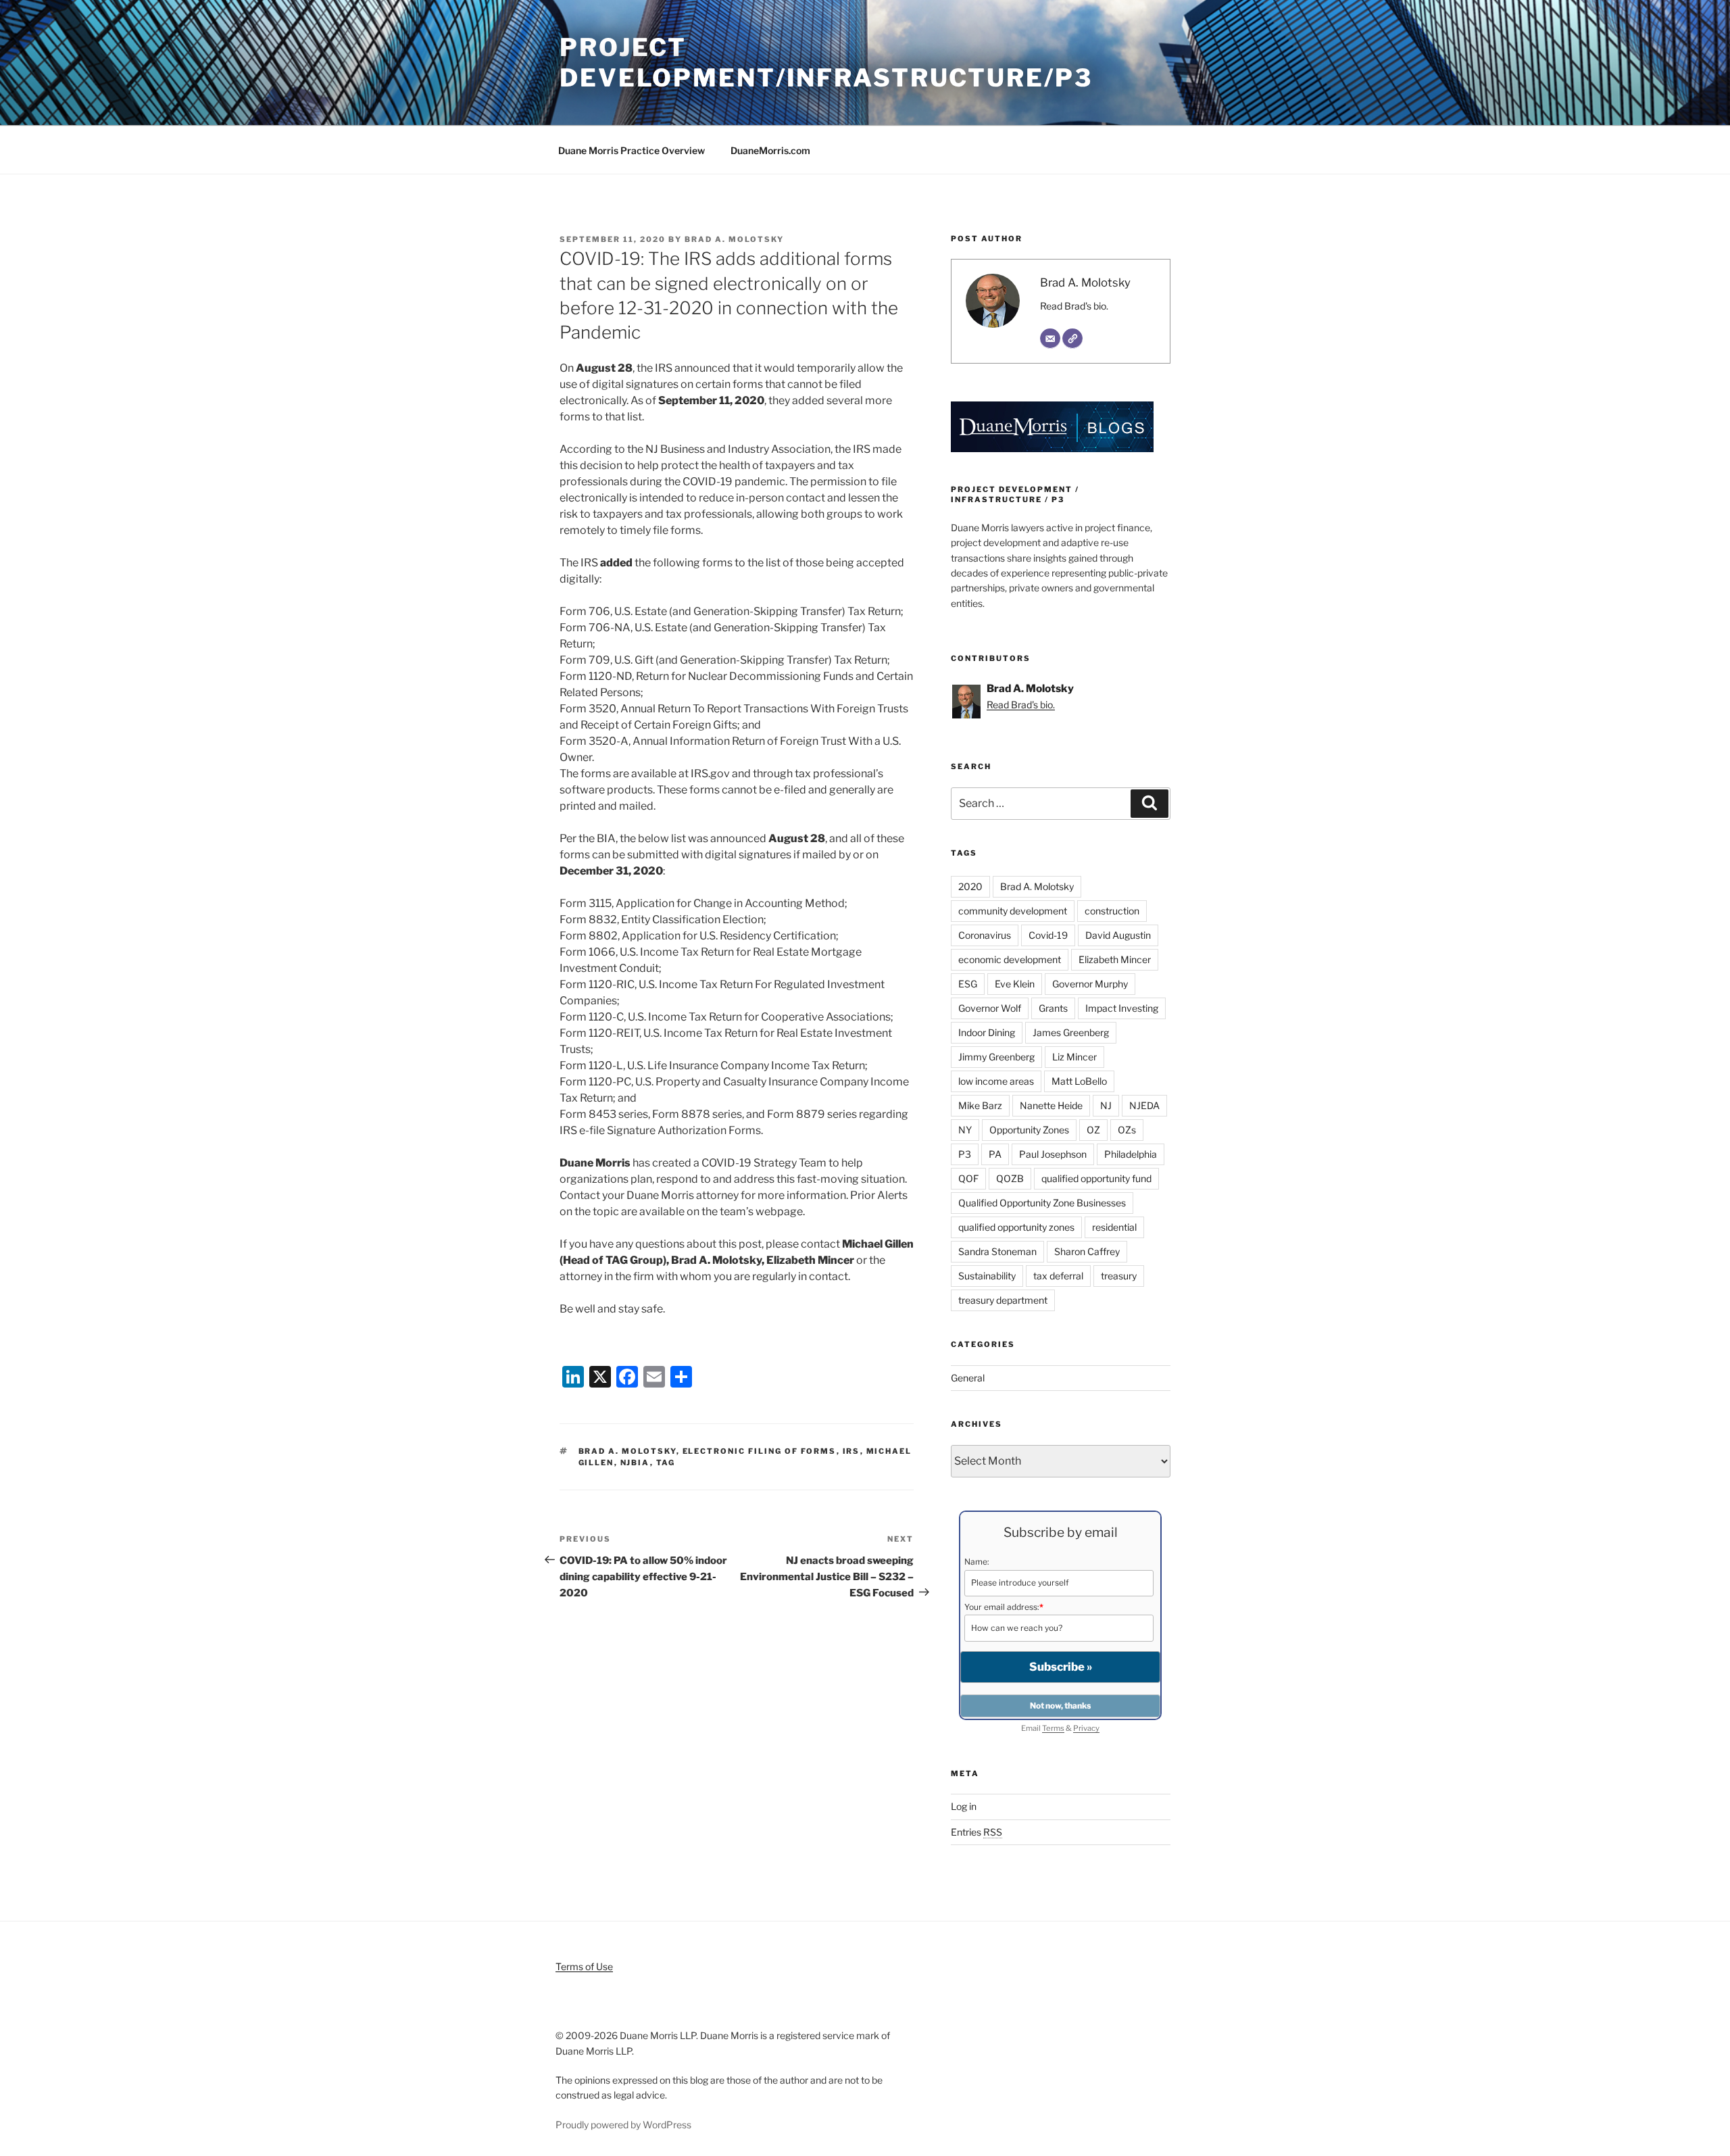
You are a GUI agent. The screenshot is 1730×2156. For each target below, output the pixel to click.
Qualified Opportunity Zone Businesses (1042, 1203)
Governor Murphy (1090, 984)
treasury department (1003, 1300)
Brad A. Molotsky (734, 239)
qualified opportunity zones (1016, 1227)
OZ (1093, 1130)
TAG (666, 1463)
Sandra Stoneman (997, 1251)
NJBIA (635, 1463)
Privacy (1086, 1728)
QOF (968, 1178)
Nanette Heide (1051, 1105)
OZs (1127, 1130)
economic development (1010, 959)
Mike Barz (980, 1105)
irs (851, 1451)
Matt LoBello (1079, 1081)
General (968, 1378)
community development (1013, 911)
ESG (968, 984)
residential (1114, 1227)
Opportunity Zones (1029, 1130)
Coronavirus (985, 935)
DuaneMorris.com (770, 150)
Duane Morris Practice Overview (632, 150)
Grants (1053, 1008)
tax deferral (1058, 1276)
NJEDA (1144, 1105)
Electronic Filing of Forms (760, 1451)
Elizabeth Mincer (1115, 959)
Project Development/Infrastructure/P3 (826, 63)
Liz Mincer (1074, 1057)
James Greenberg (1071, 1032)
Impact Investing (1122, 1008)
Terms (1053, 1728)
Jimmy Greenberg (996, 1057)
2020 (970, 886)
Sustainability (987, 1276)
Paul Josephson (1053, 1154)
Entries (977, 1832)
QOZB (1010, 1178)
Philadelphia (1131, 1154)
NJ (1106, 1105)
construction (1112, 911)
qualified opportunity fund (1096, 1178)
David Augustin (1118, 935)
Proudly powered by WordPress (623, 2125)
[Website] (1072, 339)
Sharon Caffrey (1087, 1251)
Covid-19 (1048, 935)
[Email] (1050, 339)
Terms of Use (584, 1966)
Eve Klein (1015, 984)
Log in (964, 1806)
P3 (965, 1154)
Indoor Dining (987, 1032)
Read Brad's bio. (1074, 306)
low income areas (996, 1081)
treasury (1119, 1276)
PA (995, 1154)
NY (965, 1130)
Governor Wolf (990, 1008)
